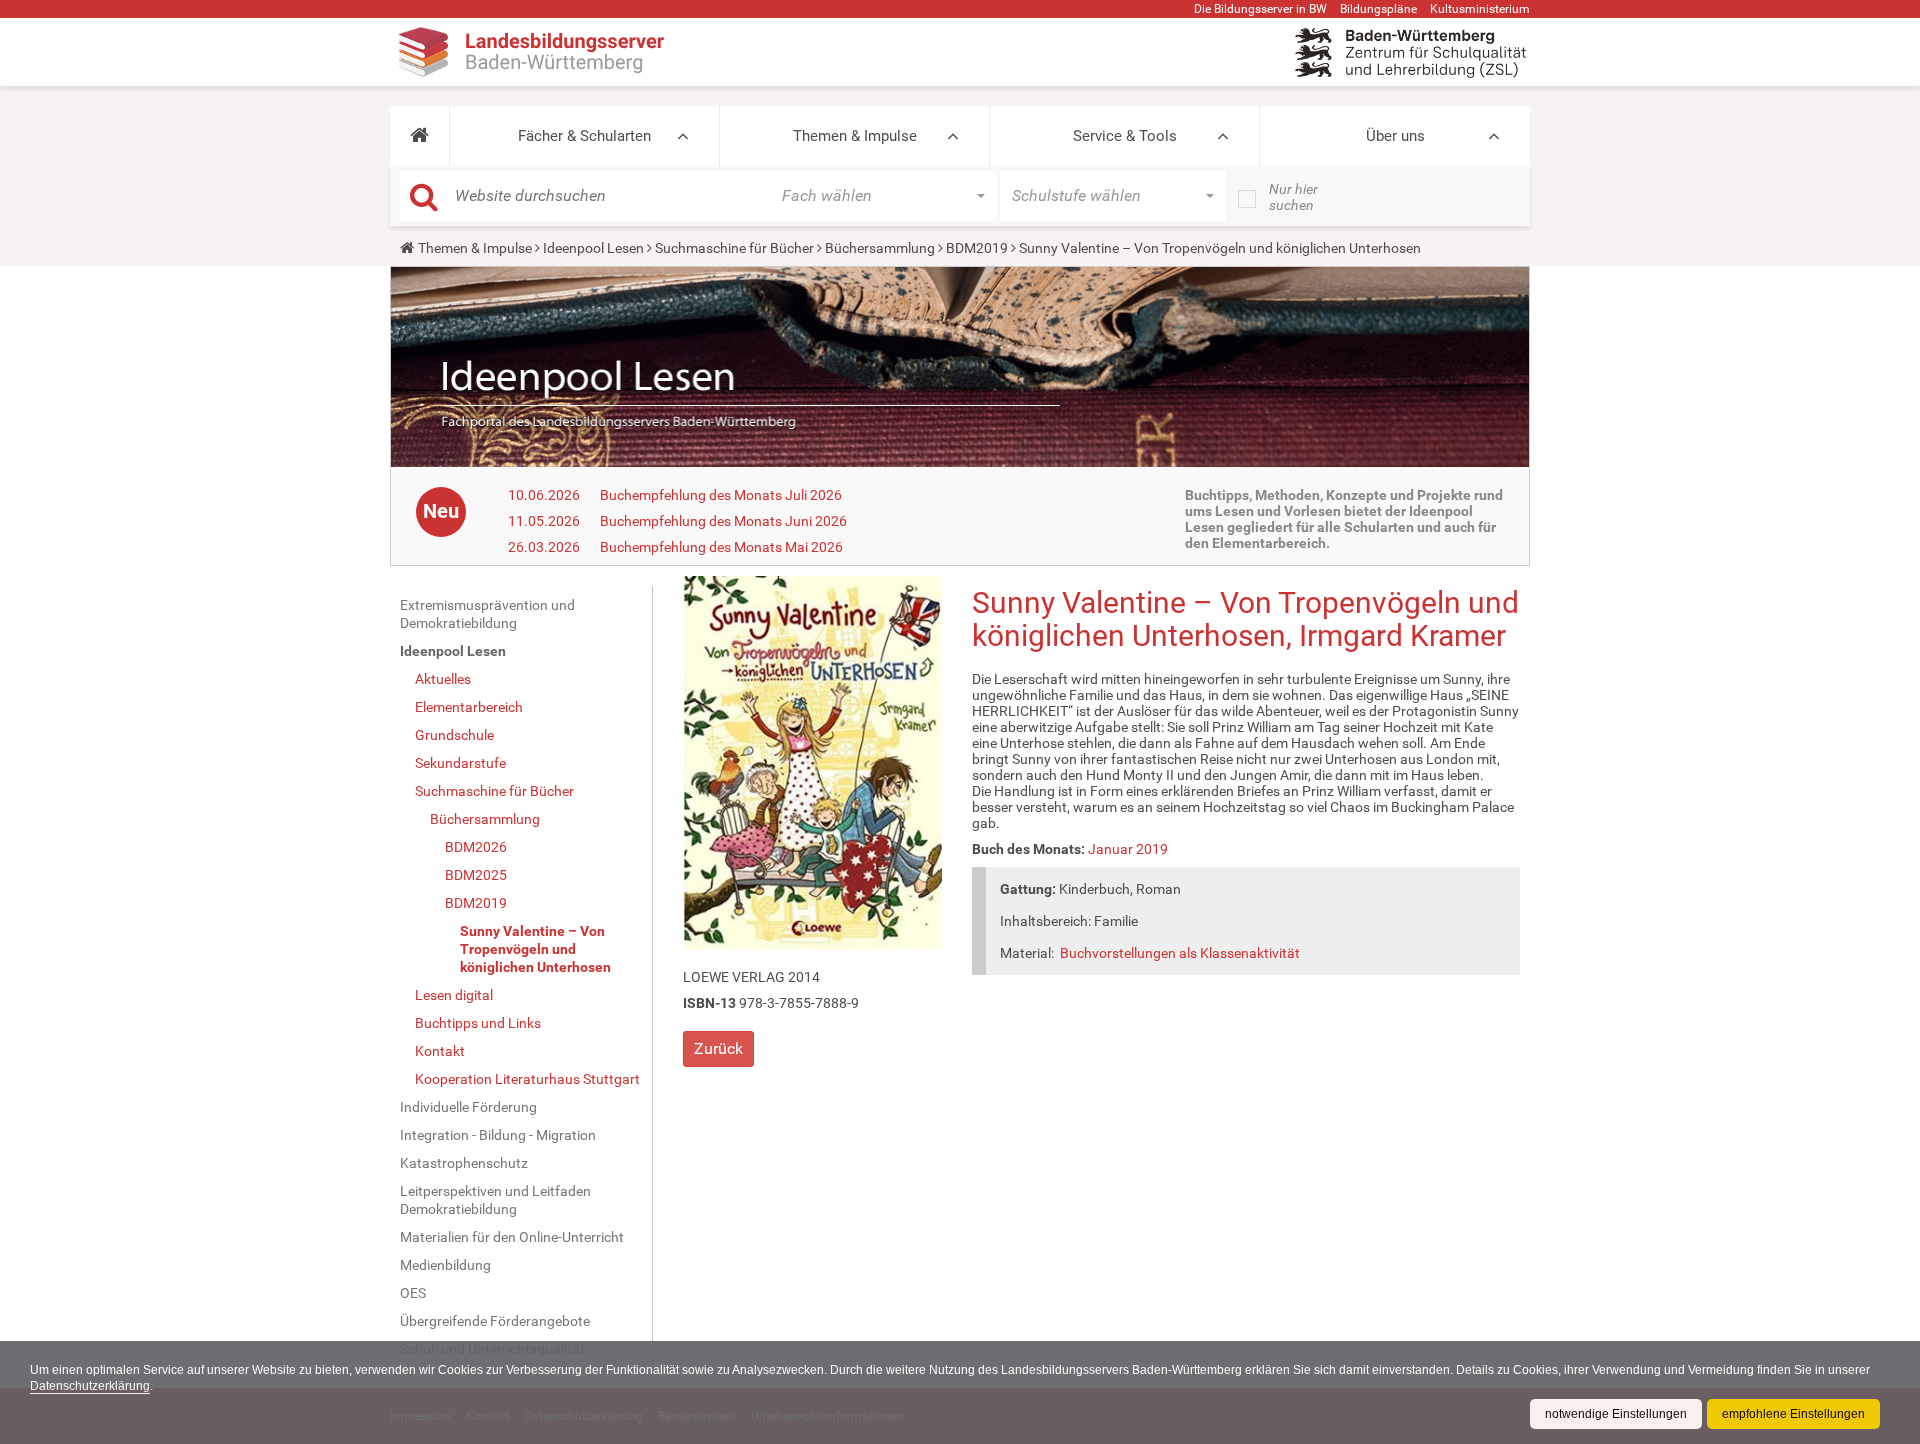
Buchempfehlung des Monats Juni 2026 (723, 521)
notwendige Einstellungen (1616, 1414)
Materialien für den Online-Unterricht (512, 1237)
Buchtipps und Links (478, 1023)
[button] (419, 136)
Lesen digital (454, 995)
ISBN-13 (709, 1003)
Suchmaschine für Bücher (734, 248)
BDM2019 (977, 248)
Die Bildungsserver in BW (1260, 9)
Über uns (1395, 136)
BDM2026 (476, 847)
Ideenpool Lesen (593, 248)
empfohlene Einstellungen (1793, 1414)
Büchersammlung (880, 248)
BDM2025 (476, 875)
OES (413, 1293)
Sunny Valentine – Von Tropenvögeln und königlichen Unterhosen (535, 949)
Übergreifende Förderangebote (495, 1321)
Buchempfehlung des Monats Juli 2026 (721, 495)
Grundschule (454, 735)
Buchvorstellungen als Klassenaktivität (1180, 953)
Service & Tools (1125, 136)
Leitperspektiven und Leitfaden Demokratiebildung (495, 1200)
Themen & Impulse (855, 136)
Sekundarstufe (460, 763)
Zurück (718, 1048)
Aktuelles (443, 679)
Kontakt (440, 1051)
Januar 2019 (1128, 849)
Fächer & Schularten (584, 136)
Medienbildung (445, 1265)
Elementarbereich (469, 707)
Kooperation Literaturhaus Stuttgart (527, 1079)
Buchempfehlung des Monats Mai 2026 (721, 547)
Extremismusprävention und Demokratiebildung (487, 614)
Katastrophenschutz (464, 1163)
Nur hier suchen (1293, 197)
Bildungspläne (1378, 9)
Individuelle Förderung (468, 1107)
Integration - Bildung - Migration (498, 1135)
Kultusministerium (1480, 9)
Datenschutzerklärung (90, 1386)
